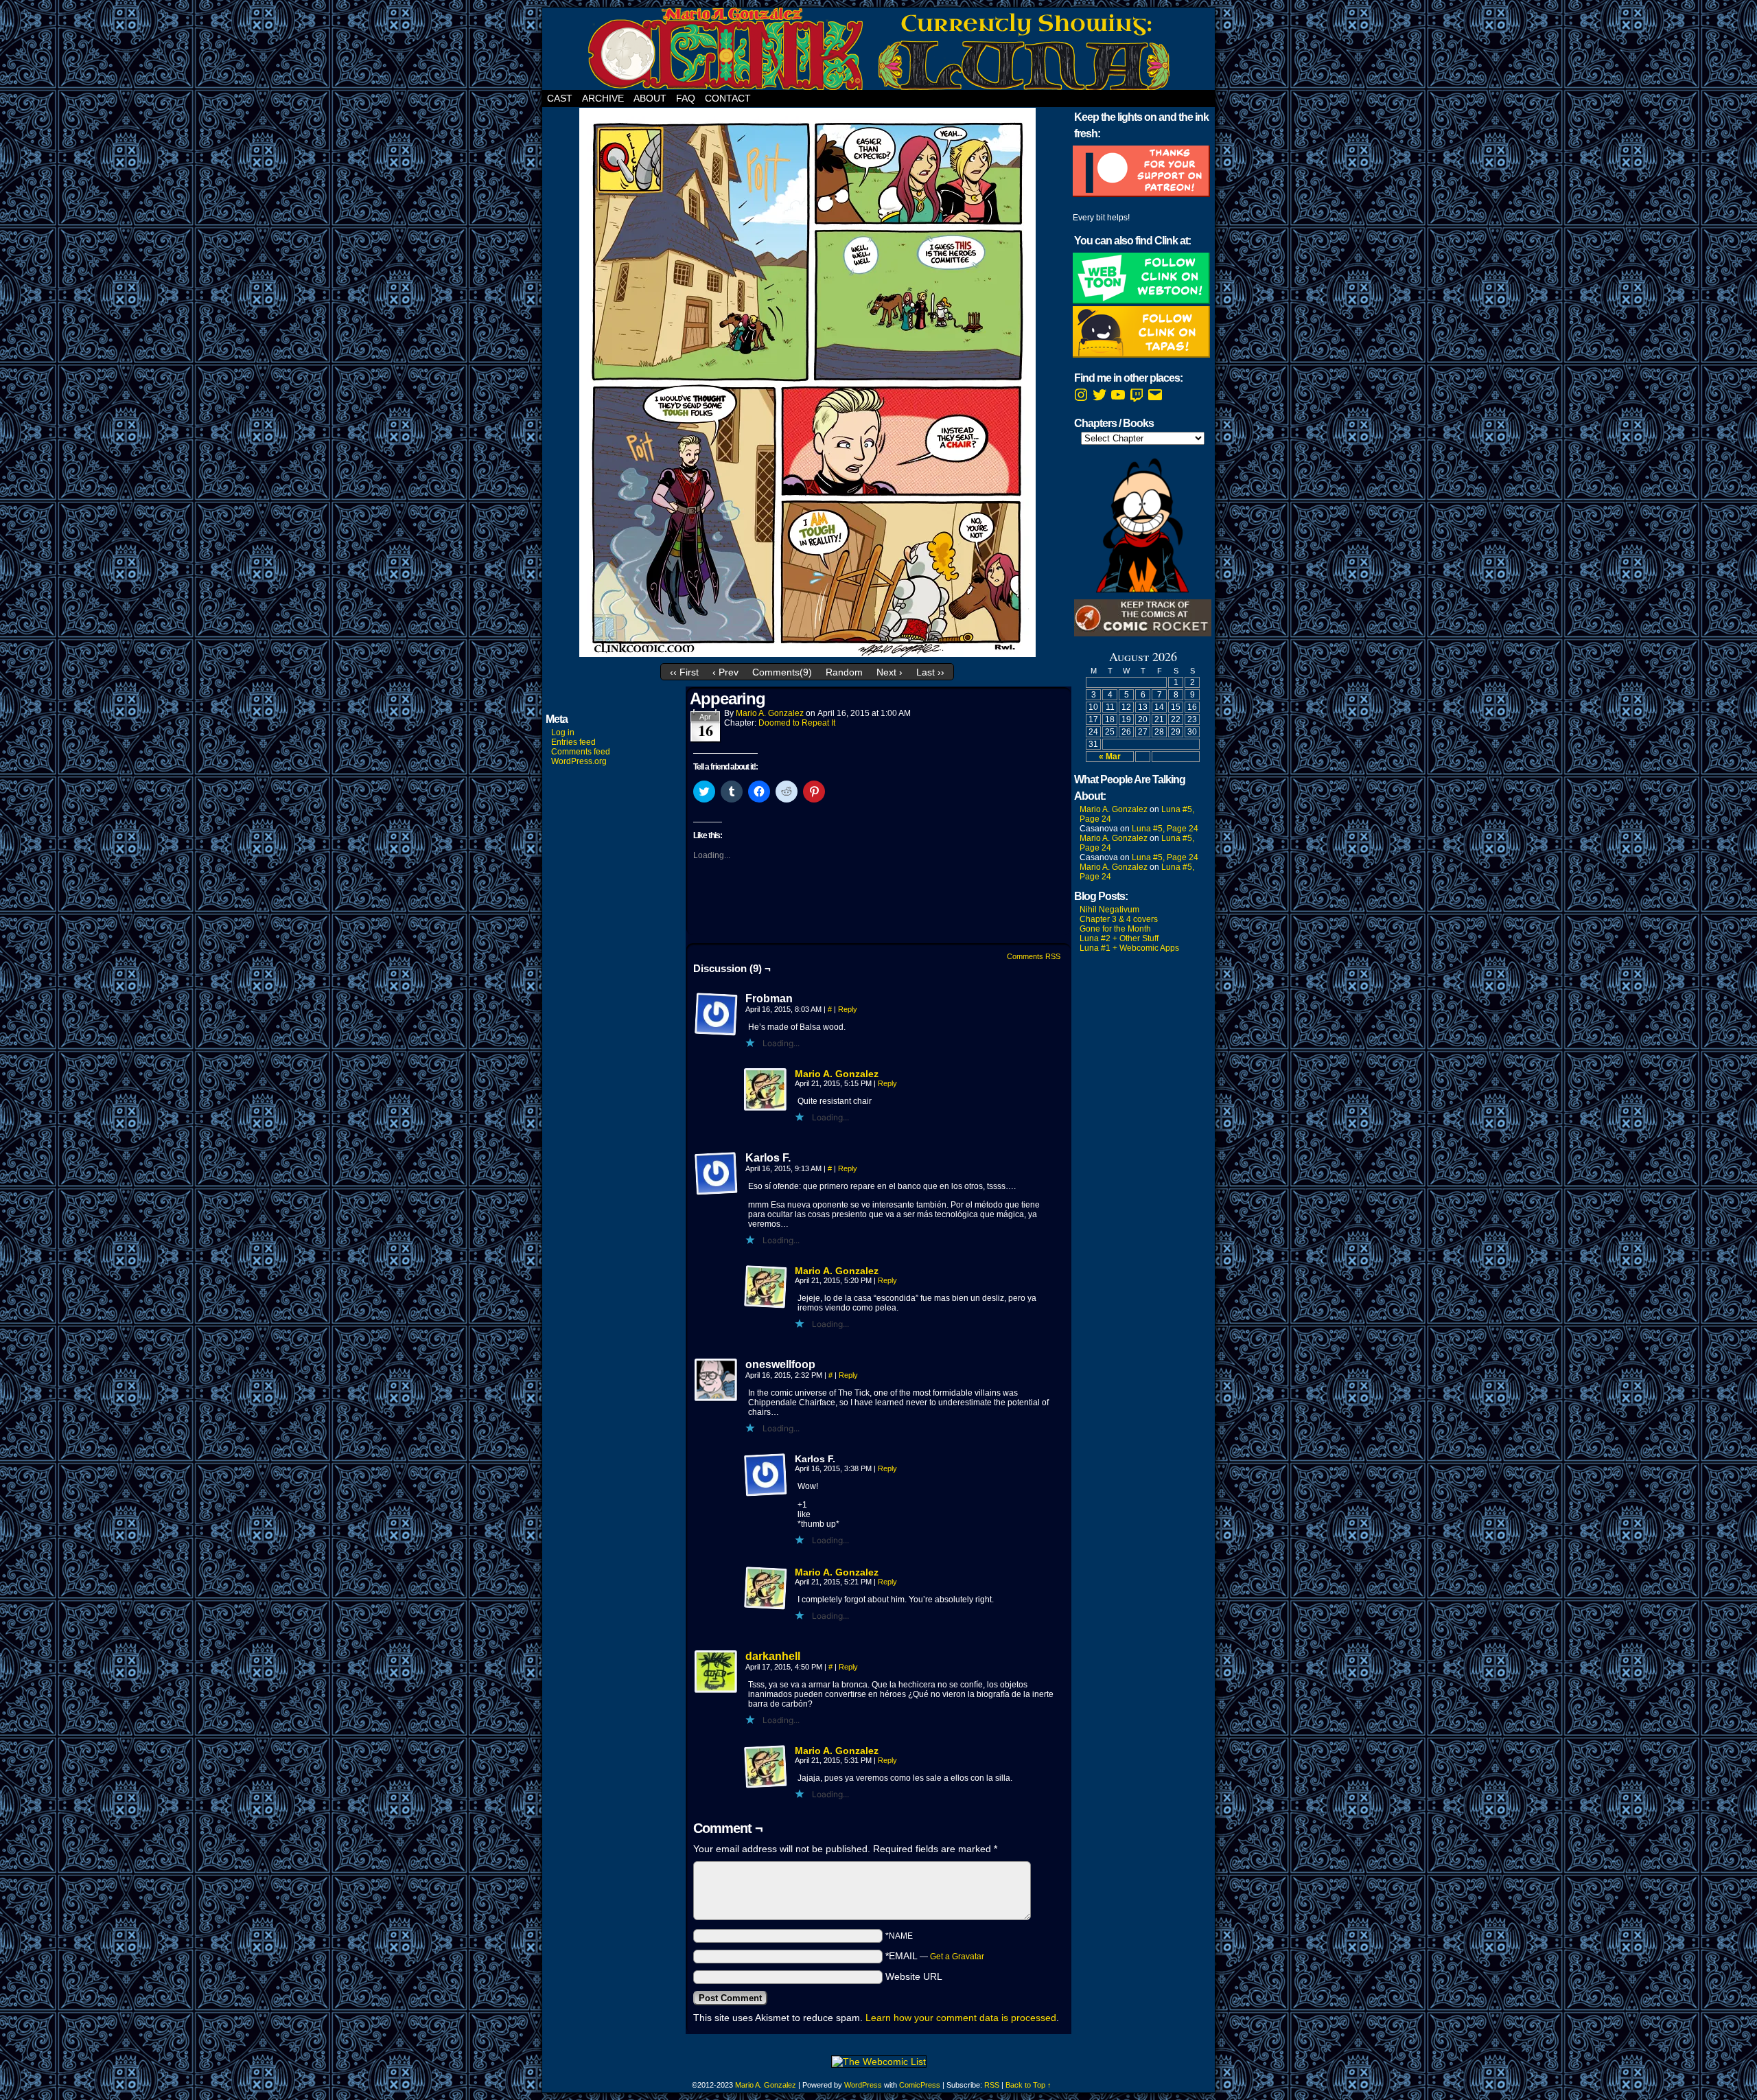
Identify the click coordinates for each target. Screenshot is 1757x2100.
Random (844, 672)
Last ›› (930, 672)
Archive (603, 98)
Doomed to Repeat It (797, 723)
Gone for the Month (1115, 929)
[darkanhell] (717, 1691)
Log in (563, 732)
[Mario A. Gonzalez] (766, 1109)
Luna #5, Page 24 (1165, 829)
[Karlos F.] (717, 1174)
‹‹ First (684, 672)
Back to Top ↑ (1028, 2085)
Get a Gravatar (957, 1957)
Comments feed (581, 752)
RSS (992, 2085)
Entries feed (573, 742)
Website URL (914, 1976)
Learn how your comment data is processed (961, 2018)
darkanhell (773, 1656)
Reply (848, 1009)
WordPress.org (579, 761)
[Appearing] (807, 654)
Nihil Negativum (1109, 910)
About (650, 98)
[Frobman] (717, 1015)
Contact (728, 98)
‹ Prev (725, 672)
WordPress (863, 2085)
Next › (889, 672)
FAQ (686, 98)
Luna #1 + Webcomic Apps (1129, 948)
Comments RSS (1034, 956)
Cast (560, 98)
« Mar (1110, 757)
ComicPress (920, 2085)
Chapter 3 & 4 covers (1119, 919)
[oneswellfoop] (717, 1381)
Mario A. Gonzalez (770, 713)
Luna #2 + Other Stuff (1119, 938)
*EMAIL (935, 1956)
